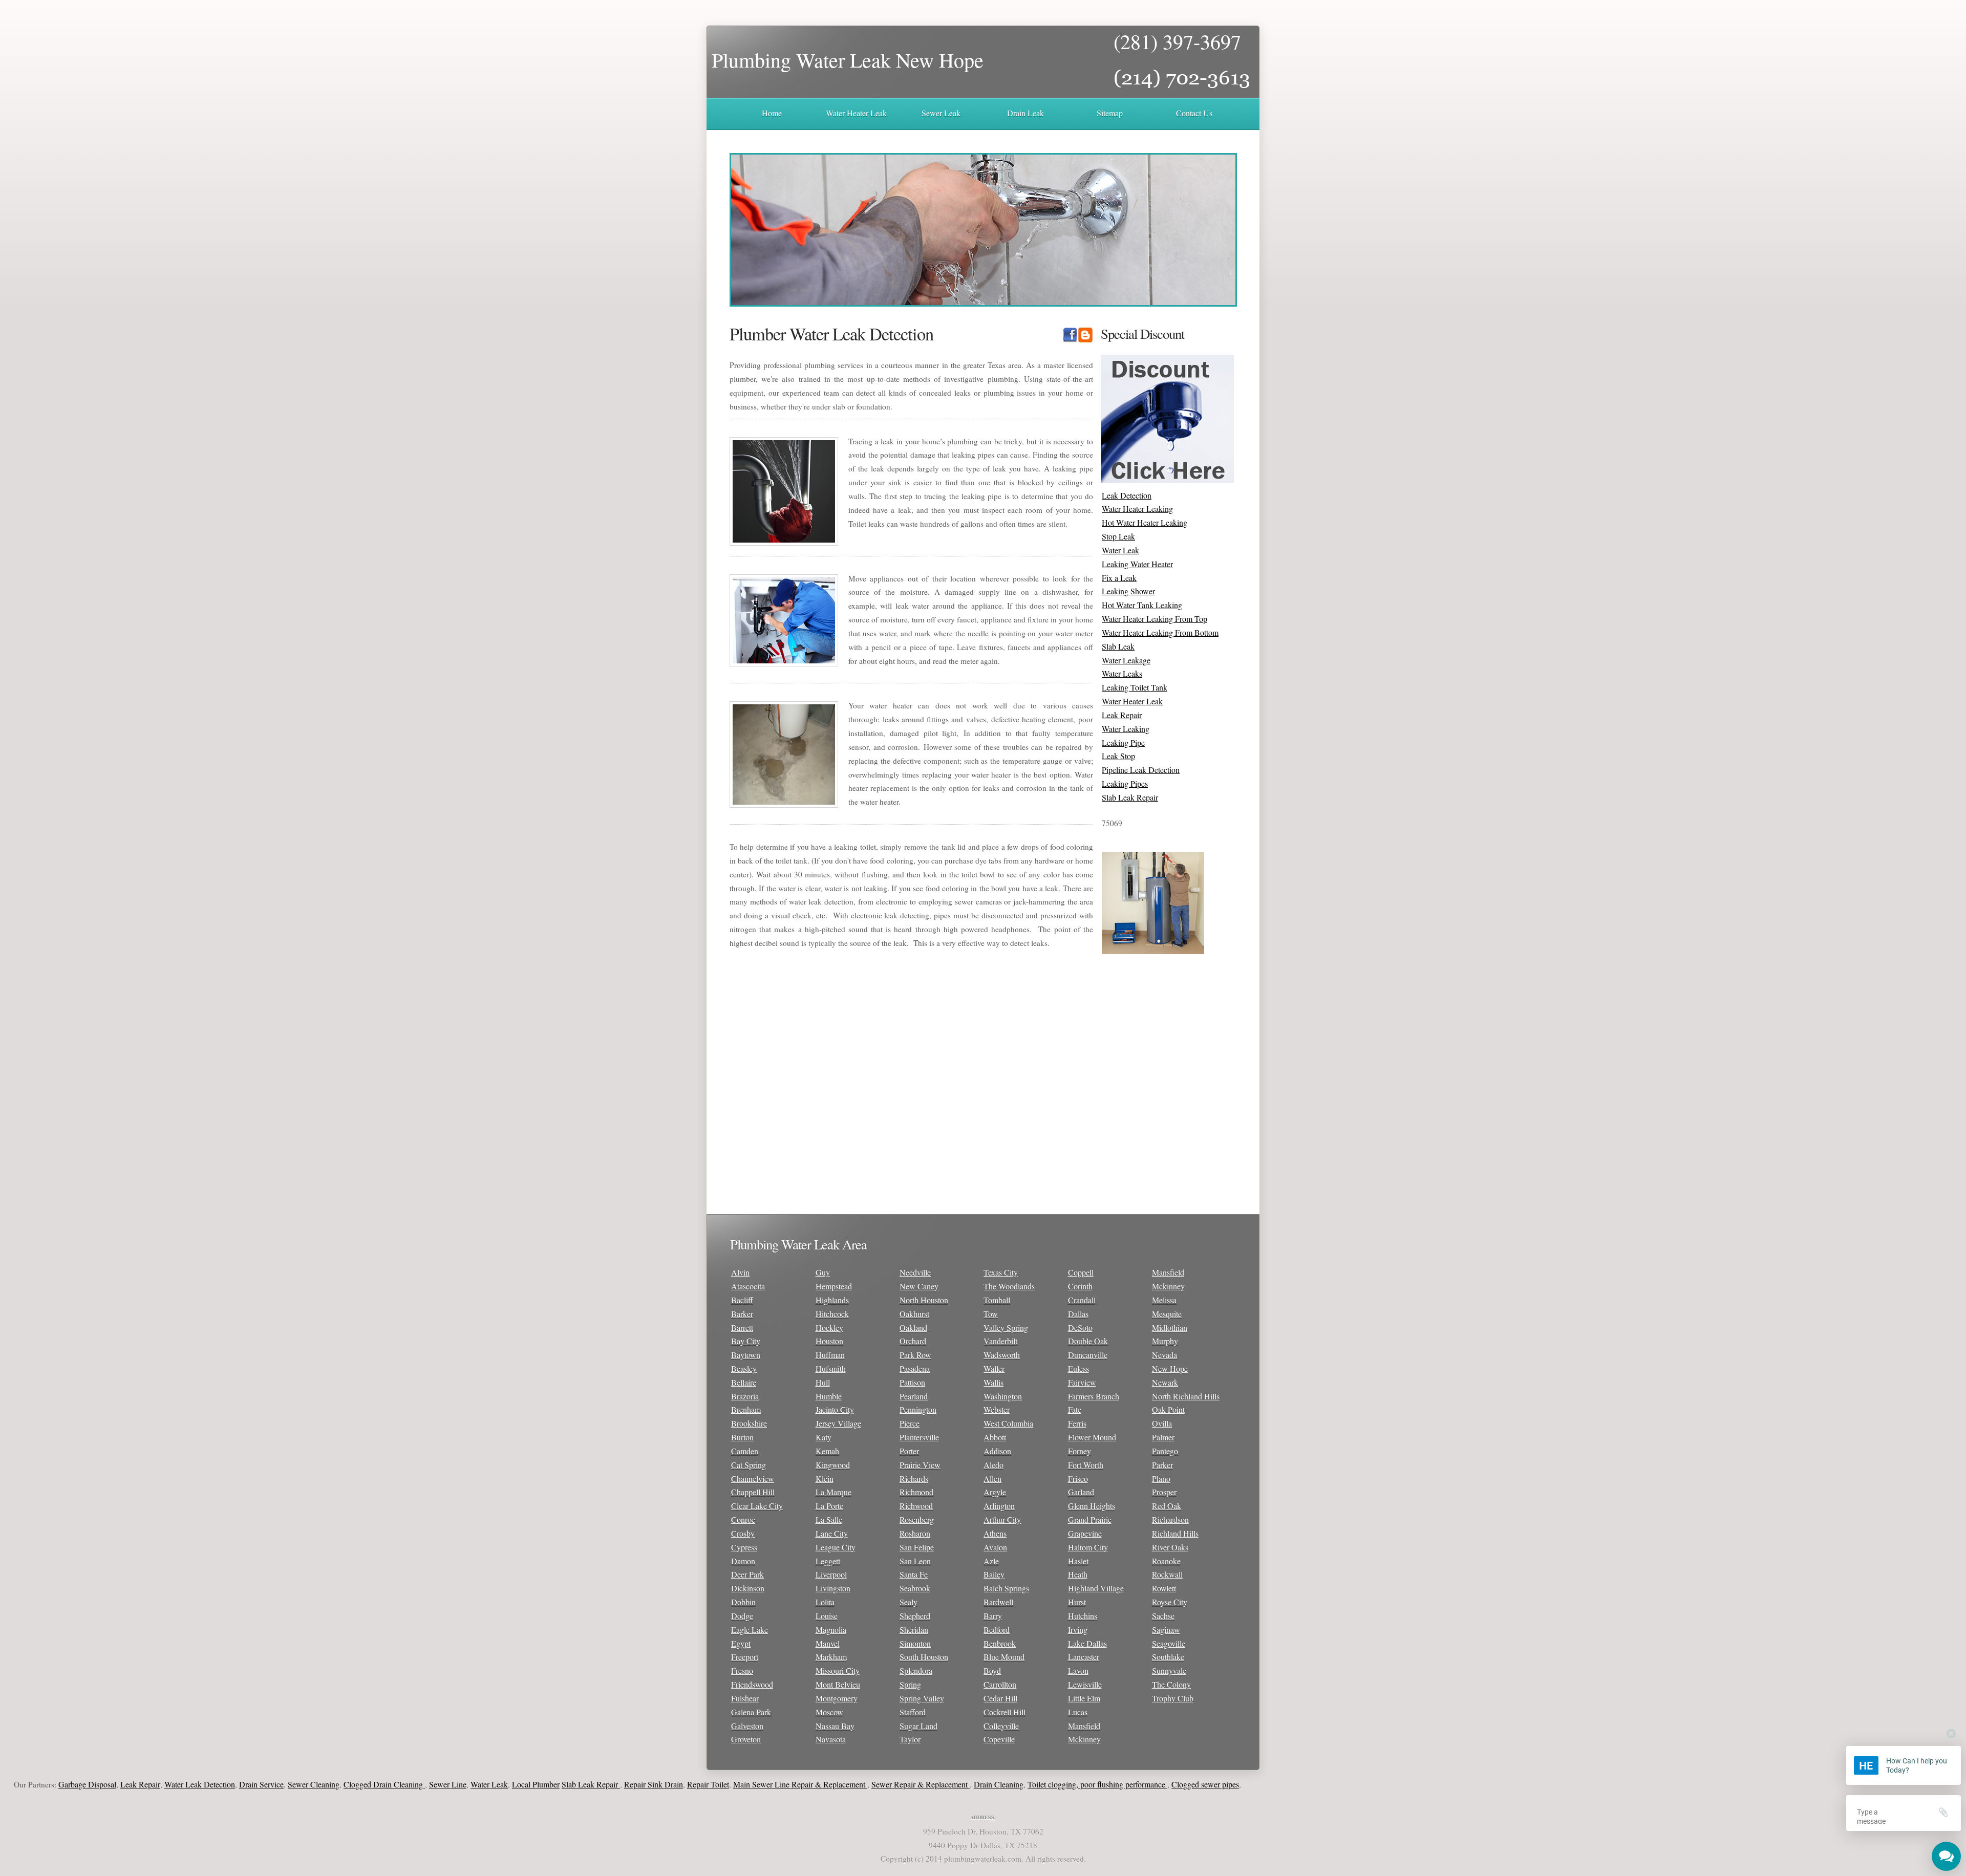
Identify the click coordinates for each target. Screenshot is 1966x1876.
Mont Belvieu (838, 1684)
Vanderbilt (1000, 1341)
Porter (909, 1451)
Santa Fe (914, 1574)
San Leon (915, 1561)
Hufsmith (831, 1368)
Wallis (993, 1382)
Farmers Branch (1094, 1396)
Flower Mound (1092, 1437)
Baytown (746, 1355)
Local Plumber (439, 1784)
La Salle (829, 1519)
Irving (1078, 1630)
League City (836, 1547)
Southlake (1168, 1657)
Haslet (1078, 1561)
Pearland (914, 1396)
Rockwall (1167, 1574)
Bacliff (742, 1300)
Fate (1075, 1409)
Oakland (913, 1328)
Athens (995, 1533)
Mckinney (1084, 1739)
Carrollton (1000, 1684)
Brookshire (749, 1423)
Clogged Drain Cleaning (287, 1784)
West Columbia (1008, 1423)
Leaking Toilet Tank (1135, 687)
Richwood (916, 1506)
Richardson (1170, 1519)
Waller (994, 1368)
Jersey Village (838, 1423)
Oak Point (1168, 1409)
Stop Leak (1118, 536)
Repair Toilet (611, 1784)
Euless (1078, 1368)
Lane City (832, 1533)
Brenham (746, 1409)
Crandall (1082, 1300)
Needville (915, 1272)
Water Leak (1120, 550)
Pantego (1165, 1451)
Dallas (1078, 1314)
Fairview (1082, 1382)
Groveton (746, 1739)
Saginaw (1166, 1630)
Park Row (915, 1355)
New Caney (919, 1286)
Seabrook (915, 1588)
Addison (997, 1451)
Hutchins (1083, 1616)
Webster (997, 1409)
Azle (991, 1561)
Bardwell (998, 1602)
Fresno (742, 1670)
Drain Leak (1025, 113)
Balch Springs (1006, 1588)
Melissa (1164, 1300)
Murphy (1165, 1341)
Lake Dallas (1087, 1643)
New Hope (1170, 1368)
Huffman (830, 1355)
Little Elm (1084, 1698)
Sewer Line (350, 1784)
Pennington (918, 1409)
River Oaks (1170, 1547)
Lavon (1078, 1670)
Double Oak (1088, 1341)
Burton (742, 1437)
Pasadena (915, 1368)
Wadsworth (1002, 1355)
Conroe (743, 1519)
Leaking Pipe (1123, 742)
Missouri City (838, 1670)
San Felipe (917, 1547)
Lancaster (1084, 1657)
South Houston (924, 1657)
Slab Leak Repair (1130, 797)
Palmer (1163, 1437)
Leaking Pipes (1125, 783)
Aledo (993, 1465)
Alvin (740, 1272)
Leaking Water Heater (1137, 564)
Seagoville (1169, 1643)
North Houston (924, 1300)
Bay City (746, 1341)
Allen (992, 1479)
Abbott (995, 1437)
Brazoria (745, 1396)
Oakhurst (914, 1314)
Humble (829, 1396)
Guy (823, 1272)
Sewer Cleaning (216, 1784)
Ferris (1077, 1423)
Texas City (1001, 1272)
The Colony (1171, 1684)
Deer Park (747, 1574)
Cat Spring (749, 1465)
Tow (991, 1314)
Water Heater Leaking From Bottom (1160, 632)
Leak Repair (1122, 715)
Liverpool (831, 1574)
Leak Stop (1118, 756)
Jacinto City (835, 1409)
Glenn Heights (1092, 1506)
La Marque (834, 1492)
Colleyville (1001, 1726)
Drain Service (164, 1784)
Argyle (995, 1492)
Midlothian (1170, 1328)
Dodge (742, 1616)
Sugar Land (918, 1726)
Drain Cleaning (901, 1784)
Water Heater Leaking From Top (1155, 619)
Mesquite (1167, 1314)
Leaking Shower (1128, 591)
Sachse (1163, 1616)
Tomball (997, 1300)
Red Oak (1167, 1506)
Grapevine (1085, 1533)
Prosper (1164, 1492)
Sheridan (914, 1630)
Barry (993, 1616)
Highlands (832, 1300)
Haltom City (1088, 1547)
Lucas (1078, 1712)
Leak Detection (1127, 495)
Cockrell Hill (1005, 1712)
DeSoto (1080, 1328)
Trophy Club (1173, 1698)
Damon (743, 1561)
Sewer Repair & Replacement (823, 1784)
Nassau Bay (835, 1726)
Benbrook (1000, 1643)
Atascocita (748, 1286)
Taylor (910, 1739)
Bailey (994, 1574)
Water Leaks (1122, 673)
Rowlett (1164, 1588)
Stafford (913, 1712)
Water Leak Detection (102, 1784)
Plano (1161, 1479)
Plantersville (919, 1437)
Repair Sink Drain (556, 1784)
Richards (914, 1479)
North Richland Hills (1186, 1396)
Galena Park (751, 1712)
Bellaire (744, 1382)
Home (772, 113)
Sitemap (1110, 113)
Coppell (1081, 1272)
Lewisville (1085, 1684)
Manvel (828, 1643)
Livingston (833, 1588)
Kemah (827, 1451)
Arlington (999, 1506)
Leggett (828, 1561)
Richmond (916, 1492)
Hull (823, 1382)
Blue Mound (1004, 1657)
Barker (742, 1314)
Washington (1003, 1396)
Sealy (909, 1602)
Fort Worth (1086, 1465)
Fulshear (745, 1698)
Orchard (913, 1341)
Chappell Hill (753, 1492)
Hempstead (834, 1286)
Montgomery (837, 1698)
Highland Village (1096, 1588)
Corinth (1080, 1286)
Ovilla (1162, 1423)
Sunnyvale (1169, 1670)
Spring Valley (922, 1698)
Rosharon (915, 1533)
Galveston (747, 1726)
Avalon (995, 1547)
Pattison (912, 1382)
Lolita (825, 1602)
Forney (1080, 1451)
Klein (825, 1479)
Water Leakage (1126, 660)
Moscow (829, 1712)
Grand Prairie (1090, 1519)
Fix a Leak (1119, 578)
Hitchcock (832, 1314)
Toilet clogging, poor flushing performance (1000, 1784)
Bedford (997, 1630)
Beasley (744, 1368)
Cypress (744, 1547)
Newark (1165, 1382)
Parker (1162, 1465)
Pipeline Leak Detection (1141, 770)
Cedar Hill (1000, 1698)
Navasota (831, 1739)
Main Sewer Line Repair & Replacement (703, 1784)
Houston (829, 1341)
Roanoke (1166, 1561)
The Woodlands (1009, 1286)
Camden (745, 1451)
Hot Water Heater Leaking (1145, 522)
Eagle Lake (750, 1630)
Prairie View (920, 1465)
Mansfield (1084, 1726)
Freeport (745, 1657)
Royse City (1170, 1602)
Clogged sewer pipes (1108, 1784)
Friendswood (752, 1684)
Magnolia (831, 1630)
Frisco (1078, 1479)
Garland (1081, 1492)
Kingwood (833, 1465)
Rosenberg (917, 1519)
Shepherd (915, 1616)
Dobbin (743, 1602)
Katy (824, 1437)
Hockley (829, 1328)
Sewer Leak (941, 113)
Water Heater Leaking (1137, 509)
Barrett (742, 1328)
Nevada (1164, 1355)
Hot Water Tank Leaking (1142, 605)
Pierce (910, 1423)
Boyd (992, 1670)
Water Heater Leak (856, 113)
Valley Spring (1006, 1328)
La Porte (829, 1506)
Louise (827, 1616)
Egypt (741, 1643)
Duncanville (1088, 1355)
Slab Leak (1118, 646)
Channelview (753, 1479)
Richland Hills (1175, 1533)
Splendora (916, 1670)
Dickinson (748, 1588)
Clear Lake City (757, 1506)
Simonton (915, 1643)
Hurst (1077, 1602)
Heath (1078, 1574)
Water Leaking (1126, 729)
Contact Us (1194, 113)
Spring (910, 1684)
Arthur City (1002, 1519)
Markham (831, 1657)
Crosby (743, 1533)
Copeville (999, 1739)
